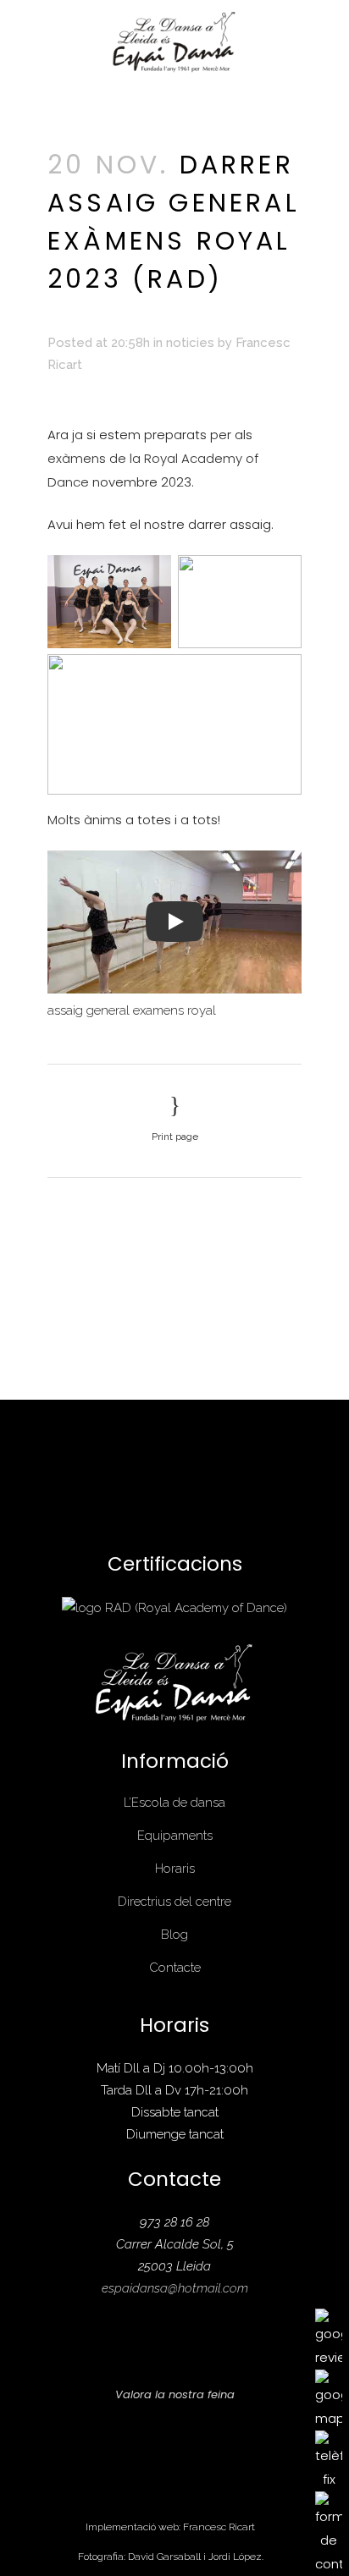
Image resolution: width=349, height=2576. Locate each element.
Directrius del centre (174, 1902)
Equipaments (175, 1836)
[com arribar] (329, 2399)
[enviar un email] (329, 2532)
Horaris (175, 1869)
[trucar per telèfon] (329, 2460)
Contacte (175, 1968)
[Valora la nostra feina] (329, 2338)
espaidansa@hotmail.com (175, 2288)
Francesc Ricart (219, 2527)
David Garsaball (164, 2557)
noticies (190, 343)
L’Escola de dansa (174, 1803)
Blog (174, 1935)
